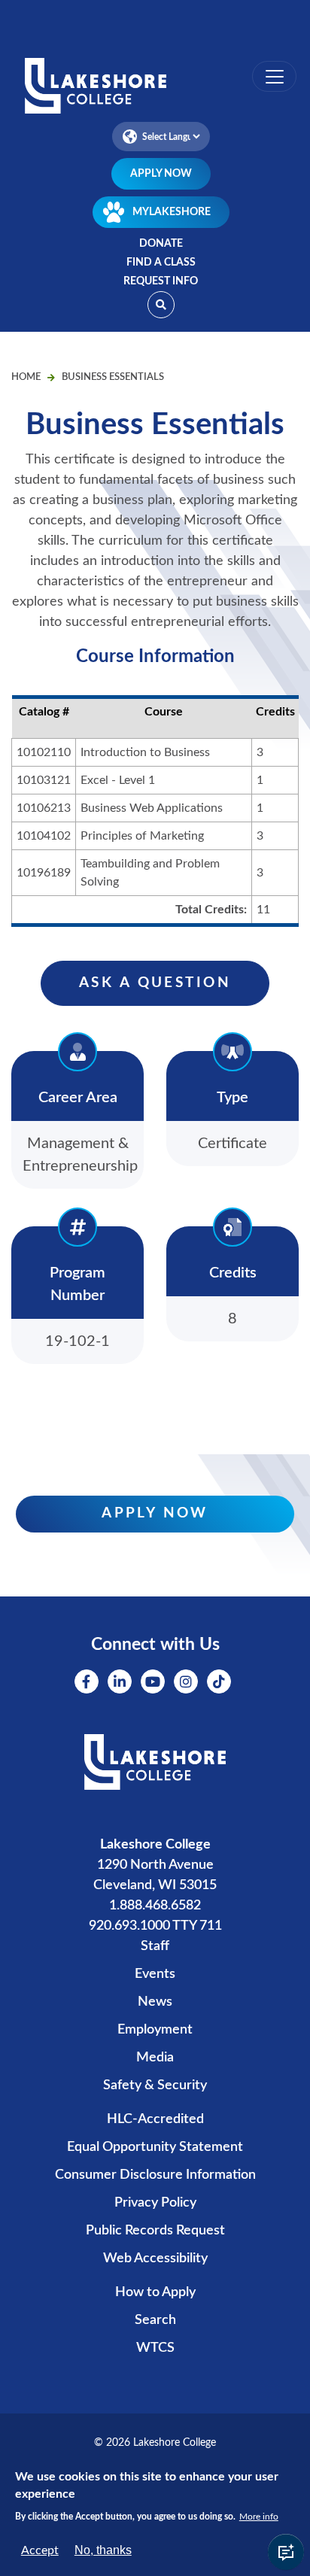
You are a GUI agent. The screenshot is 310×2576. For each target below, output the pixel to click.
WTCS (155, 2348)
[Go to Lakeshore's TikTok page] (219, 1681)
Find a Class (161, 263)
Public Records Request (155, 2231)
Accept (40, 2550)
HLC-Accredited (155, 2119)
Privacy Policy (155, 2203)
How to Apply (155, 2292)
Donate (161, 244)
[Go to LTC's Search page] (161, 305)
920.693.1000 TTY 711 (155, 1926)
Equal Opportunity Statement (155, 2147)
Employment (155, 2030)
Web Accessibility (155, 2259)
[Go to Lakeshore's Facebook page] (87, 1681)
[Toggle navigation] (274, 76)
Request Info (161, 281)
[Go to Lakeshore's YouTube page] (153, 1681)
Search (155, 2320)
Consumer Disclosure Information (155, 2175)
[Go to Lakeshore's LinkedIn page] (120, 1681)
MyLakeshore (172, 212)
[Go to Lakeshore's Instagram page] (186, 1681)
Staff (155, 1946)
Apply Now (161, 174)
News (155, 2002)
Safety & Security (155, 2085)
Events (155, 1974)
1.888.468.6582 (155, 1906)
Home (26, 377)
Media (155, 2058)
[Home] (155, 87)
